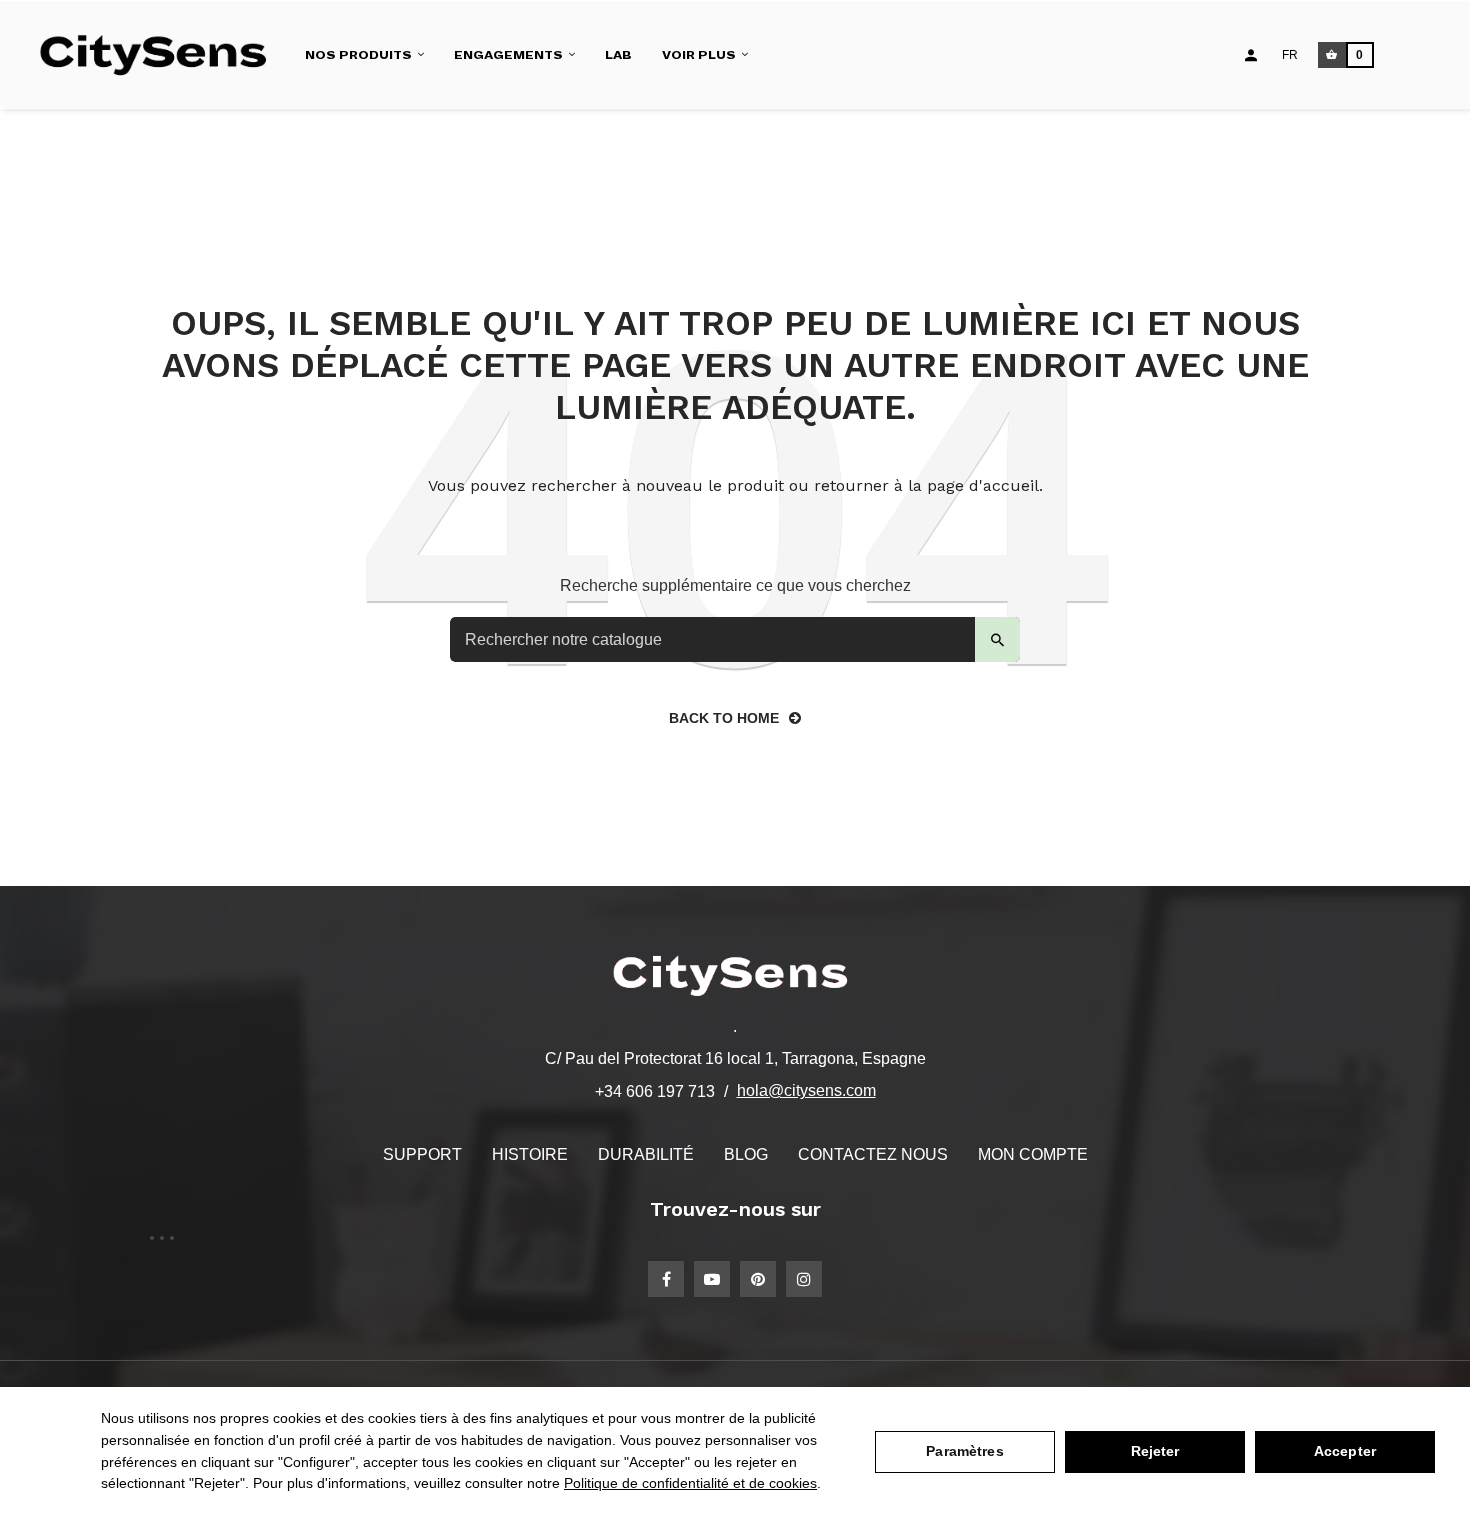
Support (422, 1154)
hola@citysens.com (806, 1090)
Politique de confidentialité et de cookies (690, 1483)
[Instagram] (804, 1279)
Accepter (1345, 1451)
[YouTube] (712, 1279)
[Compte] (1251, 55)
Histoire (530, 1154)
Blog (746, 1154)
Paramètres (964, 1451)
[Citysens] (162, 55)
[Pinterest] (758, 1279)
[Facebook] (666, 1279)
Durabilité (646, 1154)
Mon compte (1033, 1154)
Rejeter (1155, 1451)
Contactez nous (873, 1154)
